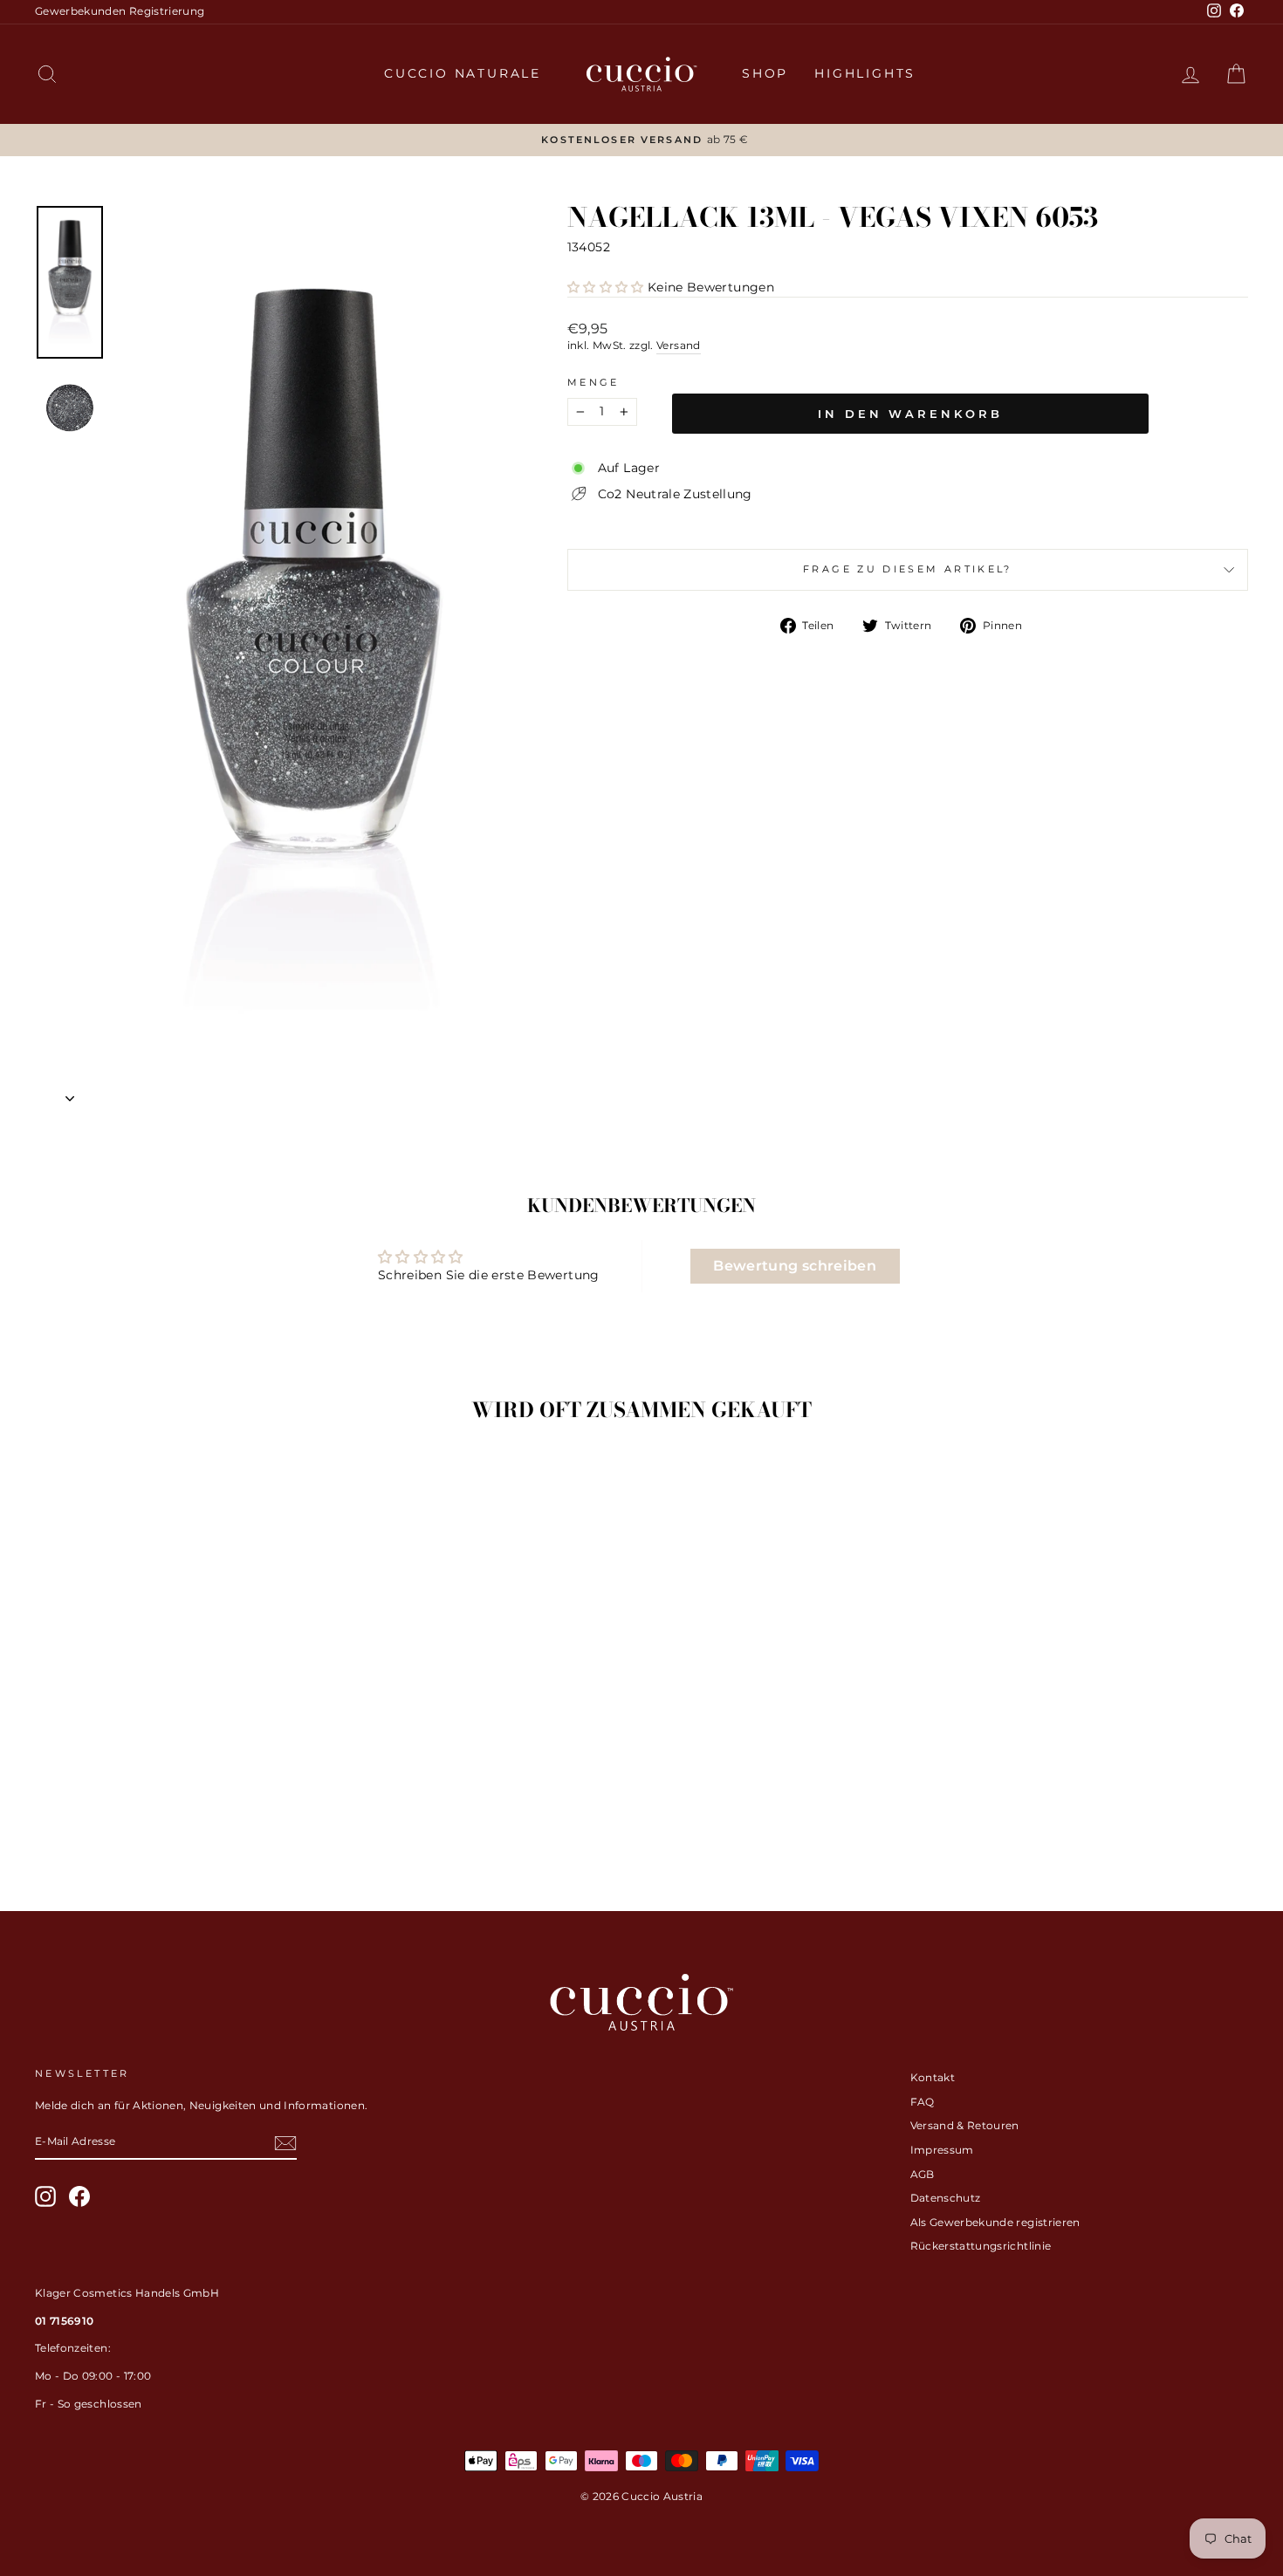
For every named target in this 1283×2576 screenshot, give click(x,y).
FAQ (923, 2102)
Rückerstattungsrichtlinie (981, 2246)
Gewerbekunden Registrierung (120, 11)
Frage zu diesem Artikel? (908, 569)
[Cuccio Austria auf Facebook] (79, 2196)
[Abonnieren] (285, 2143)
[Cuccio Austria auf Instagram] (45, 2196)
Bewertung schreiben (795, 1266)
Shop (765, 73)
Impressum (942, 2150)
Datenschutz (946, 2198)
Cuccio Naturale (463, 73)
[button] (606, 287)
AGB (923, 2174)
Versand (678, 345)
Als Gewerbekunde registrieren (995, 2222)
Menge (593, 382)
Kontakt (933, 2077)
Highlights (865, 73)
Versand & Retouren (965, 2125)
